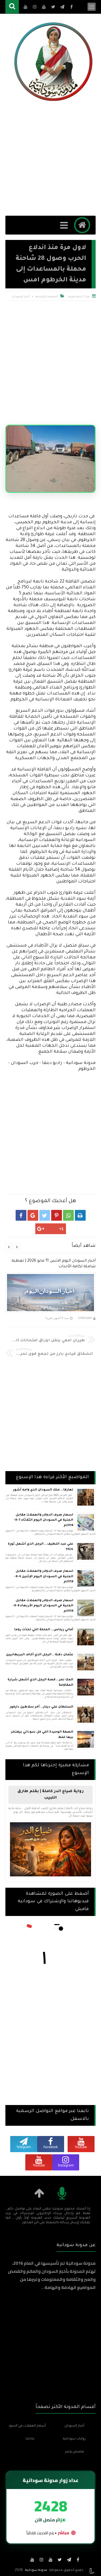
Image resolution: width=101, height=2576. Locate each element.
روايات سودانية (74, 2439)
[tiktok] (23, 2560)
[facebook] (78, 2560)
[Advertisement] (50, 160)
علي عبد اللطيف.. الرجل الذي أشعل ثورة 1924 (41, 1547)
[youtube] (51, 2560)
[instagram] (41, 2560)
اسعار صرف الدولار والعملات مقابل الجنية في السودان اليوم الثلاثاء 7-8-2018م (43, 1520)
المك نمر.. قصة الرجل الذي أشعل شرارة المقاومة (40, 1683)
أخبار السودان (21, 297)
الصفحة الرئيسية (47, 297)
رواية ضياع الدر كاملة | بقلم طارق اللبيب (51, 1795)
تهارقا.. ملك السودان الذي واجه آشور (43, 1490)
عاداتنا (30, 2439)
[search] (12, 7)
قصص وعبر (74, 2452)
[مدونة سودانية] (53, 62)
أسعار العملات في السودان (27, 2426)
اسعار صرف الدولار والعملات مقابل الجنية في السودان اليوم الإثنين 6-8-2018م (44, 1577)
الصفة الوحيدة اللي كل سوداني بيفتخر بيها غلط (42, 1735)
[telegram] (69, 2560)
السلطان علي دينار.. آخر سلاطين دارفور (41, 1707)
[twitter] (60, 2560)
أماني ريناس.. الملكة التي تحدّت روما (44, 1630)
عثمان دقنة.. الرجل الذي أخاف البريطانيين (40, 1655)
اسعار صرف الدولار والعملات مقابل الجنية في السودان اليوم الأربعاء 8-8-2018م (43, 1606)
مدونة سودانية (36, 2570)
